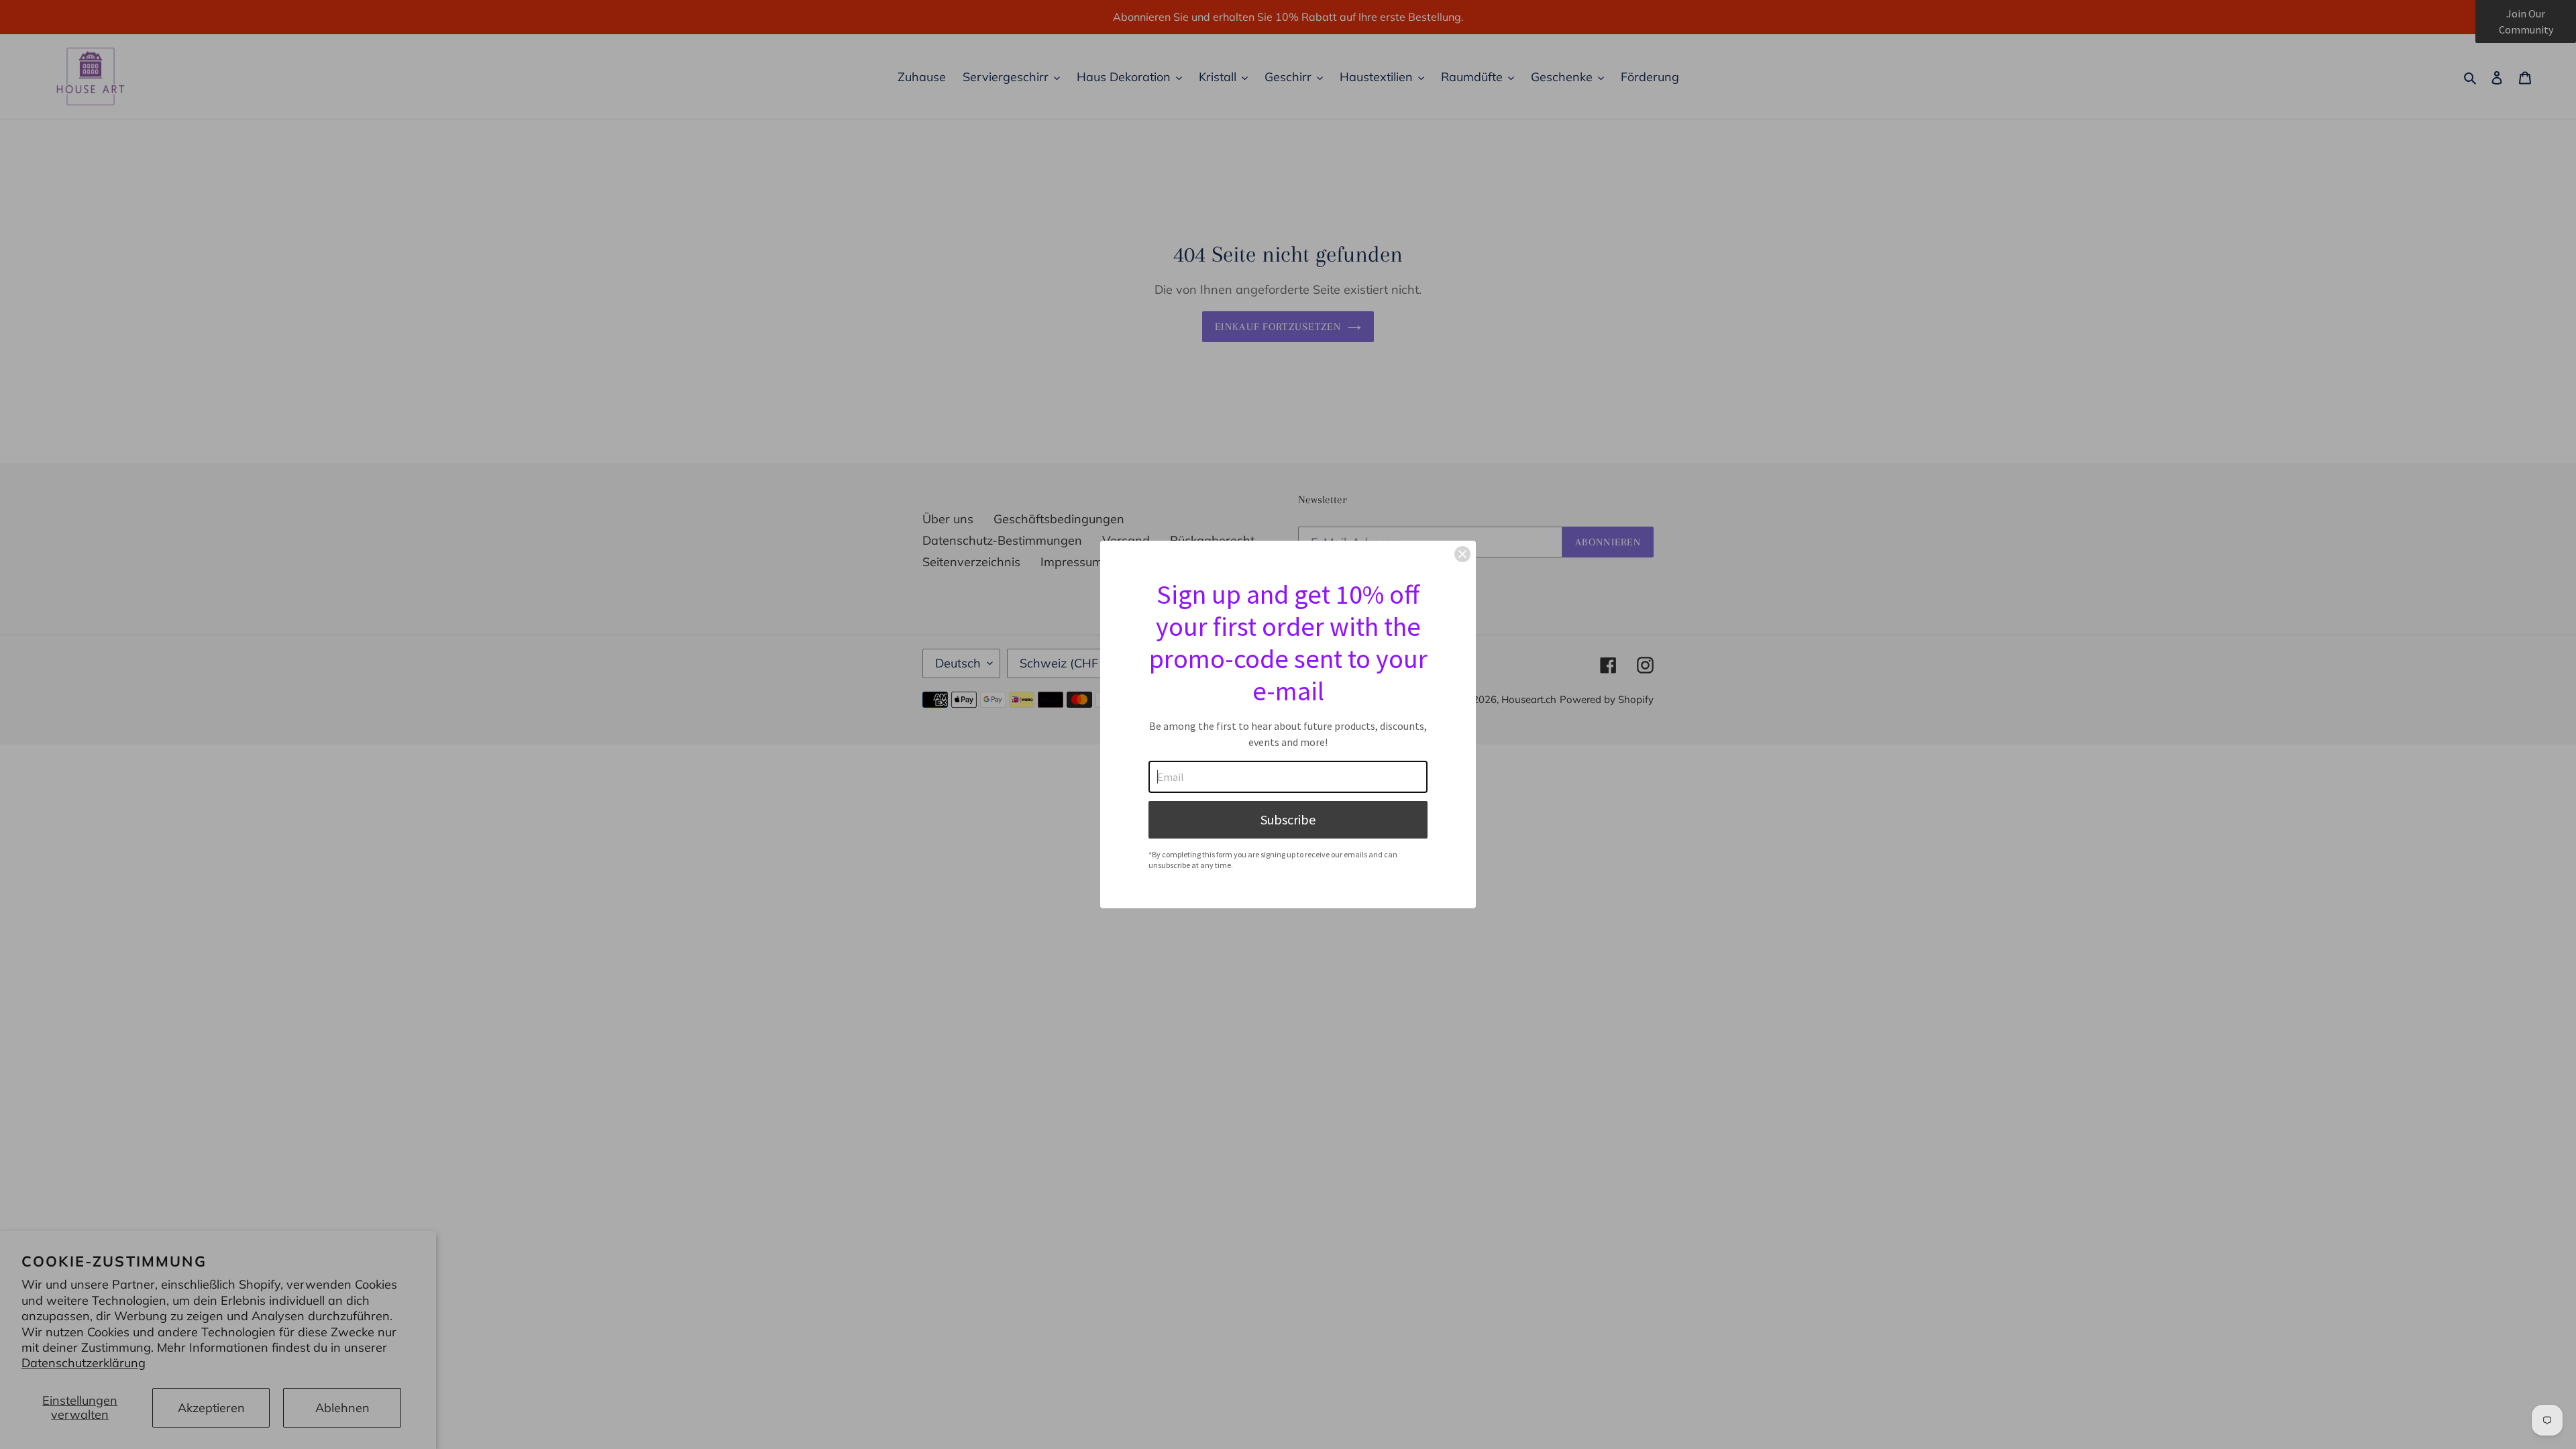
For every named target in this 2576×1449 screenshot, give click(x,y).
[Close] (1462, 554)
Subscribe (1288, 819)
